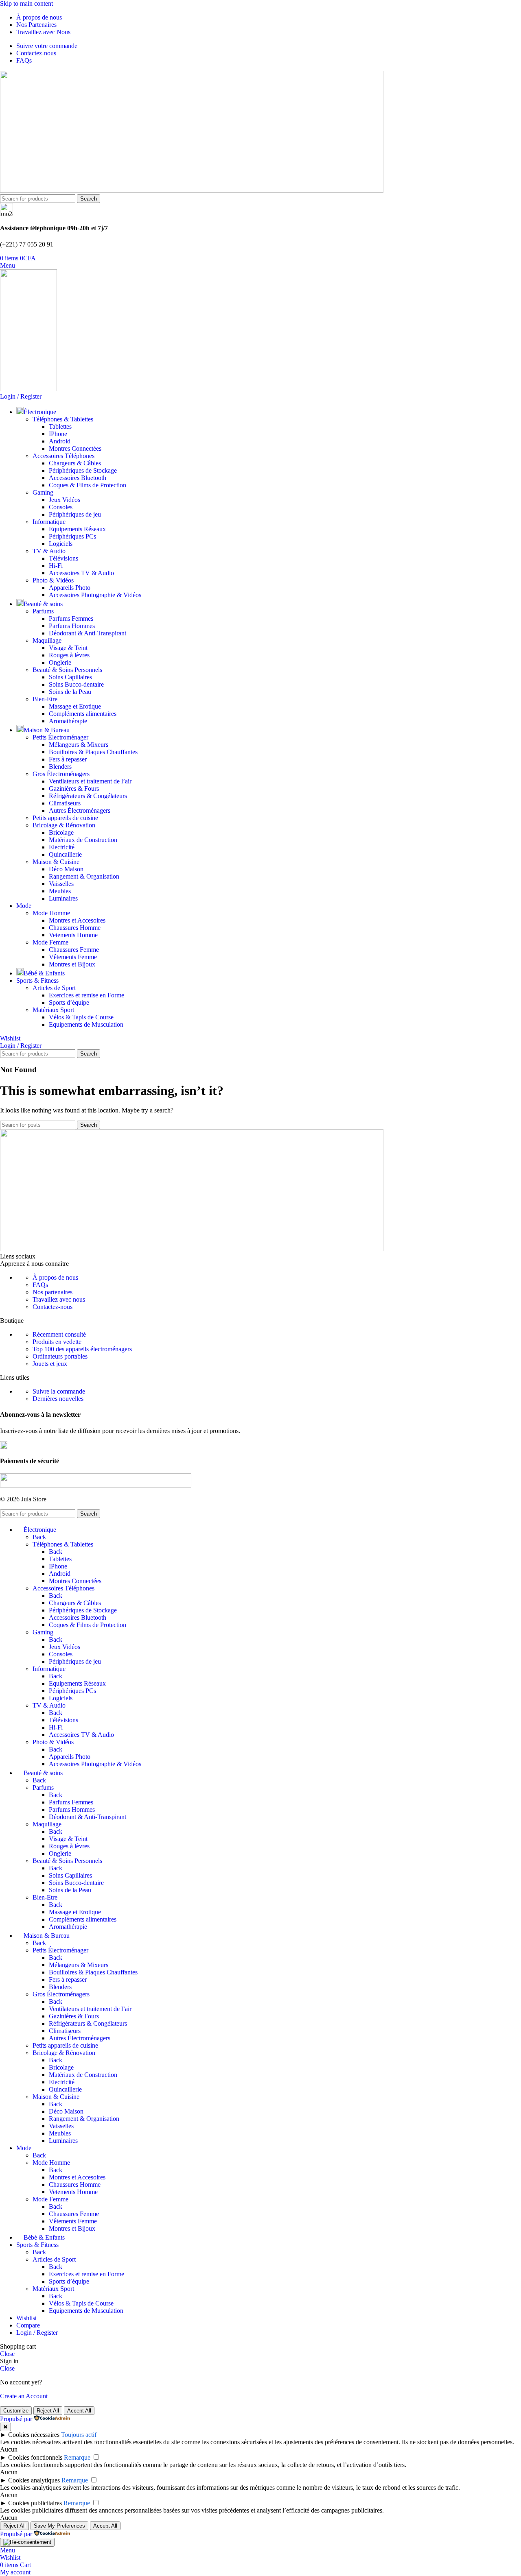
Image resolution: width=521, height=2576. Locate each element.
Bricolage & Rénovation (64, 825)
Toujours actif (79, 2435)
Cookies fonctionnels (35, 2457)
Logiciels (61, 544)
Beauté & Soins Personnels (67, 670)
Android (60, 441)
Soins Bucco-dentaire (76, 684)
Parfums (43, 611)
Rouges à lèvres (69, 655)
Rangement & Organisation (84, 876)
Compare (28, 2325)
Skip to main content (26, 3)
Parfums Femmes (71, 618)
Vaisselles (61, 884)
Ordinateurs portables (60, 1356)
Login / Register (37, 2333)
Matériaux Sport (53, 1010)
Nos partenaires (53, 1292)
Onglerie (60, 662)
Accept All (79, 2411)
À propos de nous (55, 1277)
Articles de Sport (54, 988)
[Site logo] (192, 191)
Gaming (43, 492)
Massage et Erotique (75, 706)
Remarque (77, 2457)
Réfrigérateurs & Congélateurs (88, 796)
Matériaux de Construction (83, 840)
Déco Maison (66, 869)
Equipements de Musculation (86, 1024)
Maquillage (47, 640)
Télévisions (63, 558)
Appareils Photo (70, 588)
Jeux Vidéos (65, 500)
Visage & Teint (68, 648)
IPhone (58, 434)
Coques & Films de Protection (88, 485)
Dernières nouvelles (58, 1399)
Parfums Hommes (72, 626)
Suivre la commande (59, 1391)
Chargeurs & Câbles (75, 463)
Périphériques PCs (72, 536)
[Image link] (192, 1249)
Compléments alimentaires (83, 714)
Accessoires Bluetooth (78, 478)
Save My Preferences (59, 2526)
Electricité (62, 847)
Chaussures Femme (74, 950)
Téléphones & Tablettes (63, 419)
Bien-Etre (45, 699)
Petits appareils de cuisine (65, 818)
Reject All (48, 2411)
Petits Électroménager (60, 737)
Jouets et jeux (50, 1364)
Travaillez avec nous (59, 1299)
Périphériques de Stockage (83, 470)
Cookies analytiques (34, 2480)
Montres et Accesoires (77, 920)
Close (7, 2354)
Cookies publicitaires (35, 2503)
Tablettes (60, 426)
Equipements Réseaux (77, 529)
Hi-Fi (56, 566)
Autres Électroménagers (80, 810)
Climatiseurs (65, 803)
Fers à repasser (68, 759)
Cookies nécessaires (34, 2435)
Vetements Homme (73, 935)
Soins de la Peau (70, 692)
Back (39, 1537)
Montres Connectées (75, 448)
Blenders (60, 767)
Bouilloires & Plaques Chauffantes (93, 752)
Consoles (61, 507)
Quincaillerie (65, 854)
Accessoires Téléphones (63, 456)
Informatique (49, 522)
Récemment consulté (59, 1334)
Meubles (60, 891)
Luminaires (63, 898)
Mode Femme (50, 942)
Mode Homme (51, 913)
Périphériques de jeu (75, 514)
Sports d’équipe (69, 1002)
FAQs (40, 1285)
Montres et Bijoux (72, 964)
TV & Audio (49, 551)
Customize (16, 2411)
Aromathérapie (68, 721)
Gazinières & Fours (74, 789)
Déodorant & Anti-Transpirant (88, 633)
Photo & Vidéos (53, 580)
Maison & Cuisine (56, 862)
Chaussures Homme (75, 928)
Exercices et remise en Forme (86, 995)
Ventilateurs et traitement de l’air (90, 781)
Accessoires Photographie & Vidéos (95, 595)
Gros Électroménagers (61, 774)
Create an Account (24, 2396)
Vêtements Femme (73, 957)
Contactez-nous (53, 1307)
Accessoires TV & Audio (81, 573)
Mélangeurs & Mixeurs (79, 745)
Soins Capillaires (70, 677)
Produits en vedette (57, 1342)
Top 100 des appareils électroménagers (82, 1349)
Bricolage (61, 832)
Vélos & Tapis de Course (81, 1017)
